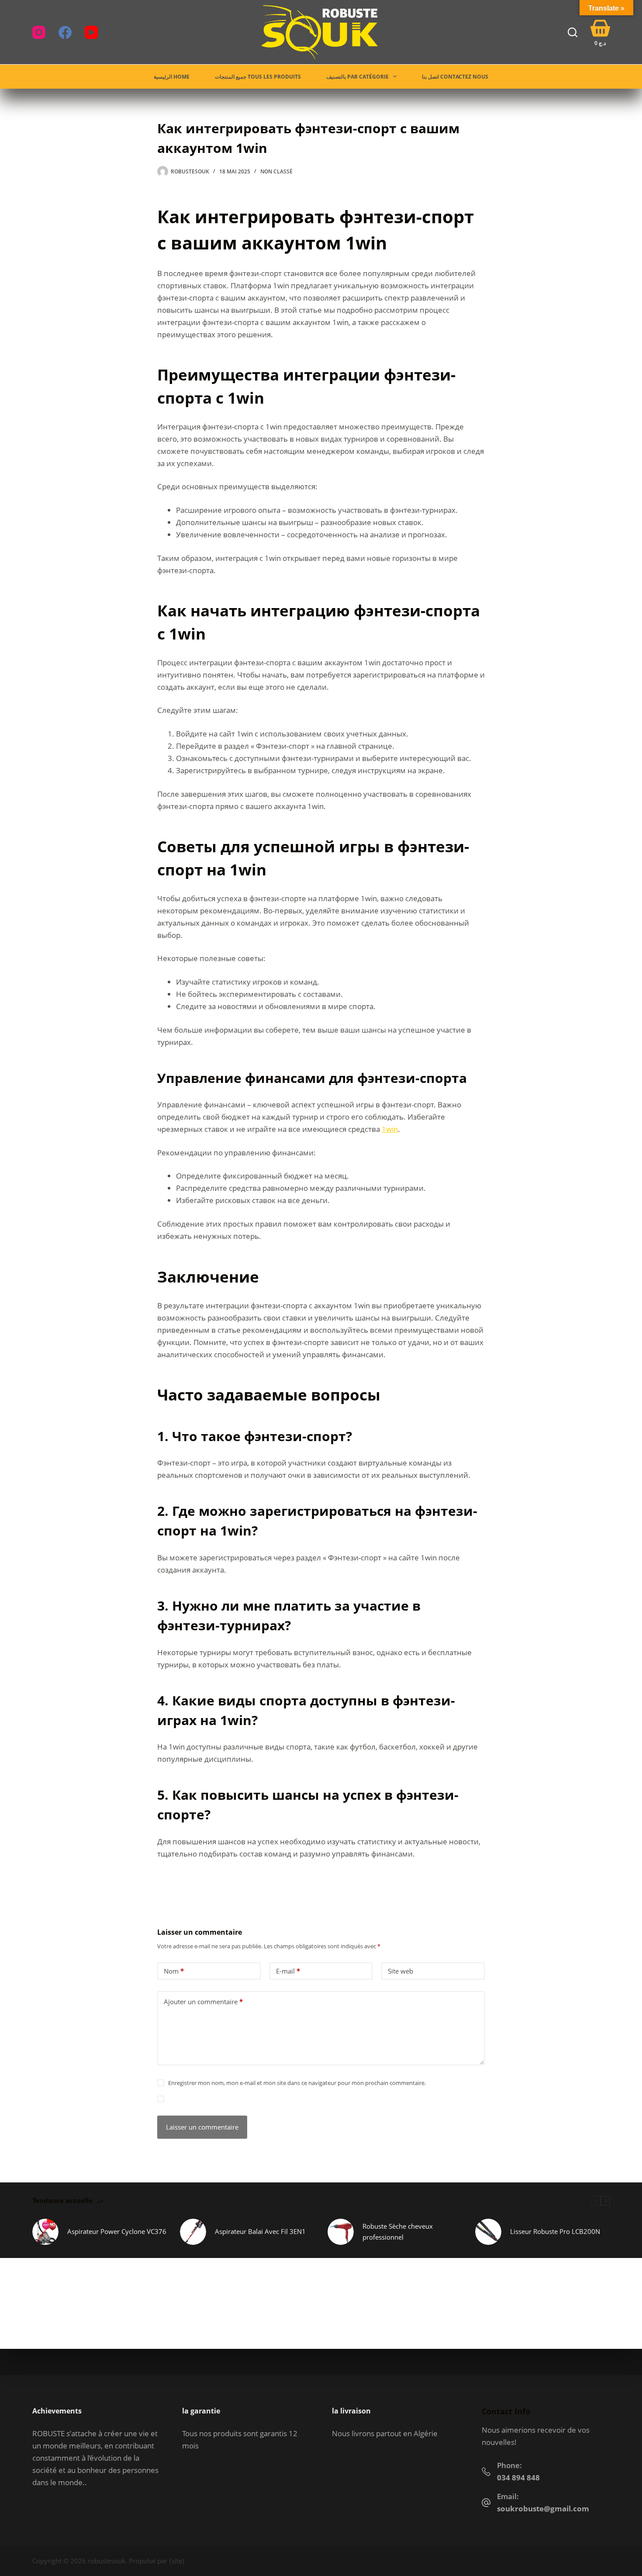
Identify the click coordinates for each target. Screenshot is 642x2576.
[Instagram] (39, 32)
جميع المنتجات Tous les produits (258, 77)
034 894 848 (518, 2477)
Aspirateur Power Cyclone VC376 (117, 2231)
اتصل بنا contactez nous (455, 77)
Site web (400, 1971)
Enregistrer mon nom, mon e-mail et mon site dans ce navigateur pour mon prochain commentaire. (297, 2083)
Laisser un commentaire (202, 2127)
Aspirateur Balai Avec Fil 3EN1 (260, 2231)
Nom (174, 1971)
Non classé (276, 171)
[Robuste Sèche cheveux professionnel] (341, 2232)
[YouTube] (91, 32)
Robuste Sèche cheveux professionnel (398, 2232)
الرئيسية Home (172, 77)
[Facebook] (65, 32)
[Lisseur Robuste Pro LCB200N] (488, 2232)
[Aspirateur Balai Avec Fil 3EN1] (193, 2232)
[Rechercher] (573, 32)
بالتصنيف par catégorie (357, 77)
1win (390, 1129)
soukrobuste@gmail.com (543, 2509)
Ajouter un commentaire (203, 2002)
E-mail (288, 1971)
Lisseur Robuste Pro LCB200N (555, 2231)
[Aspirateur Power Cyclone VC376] (45, 2232)
